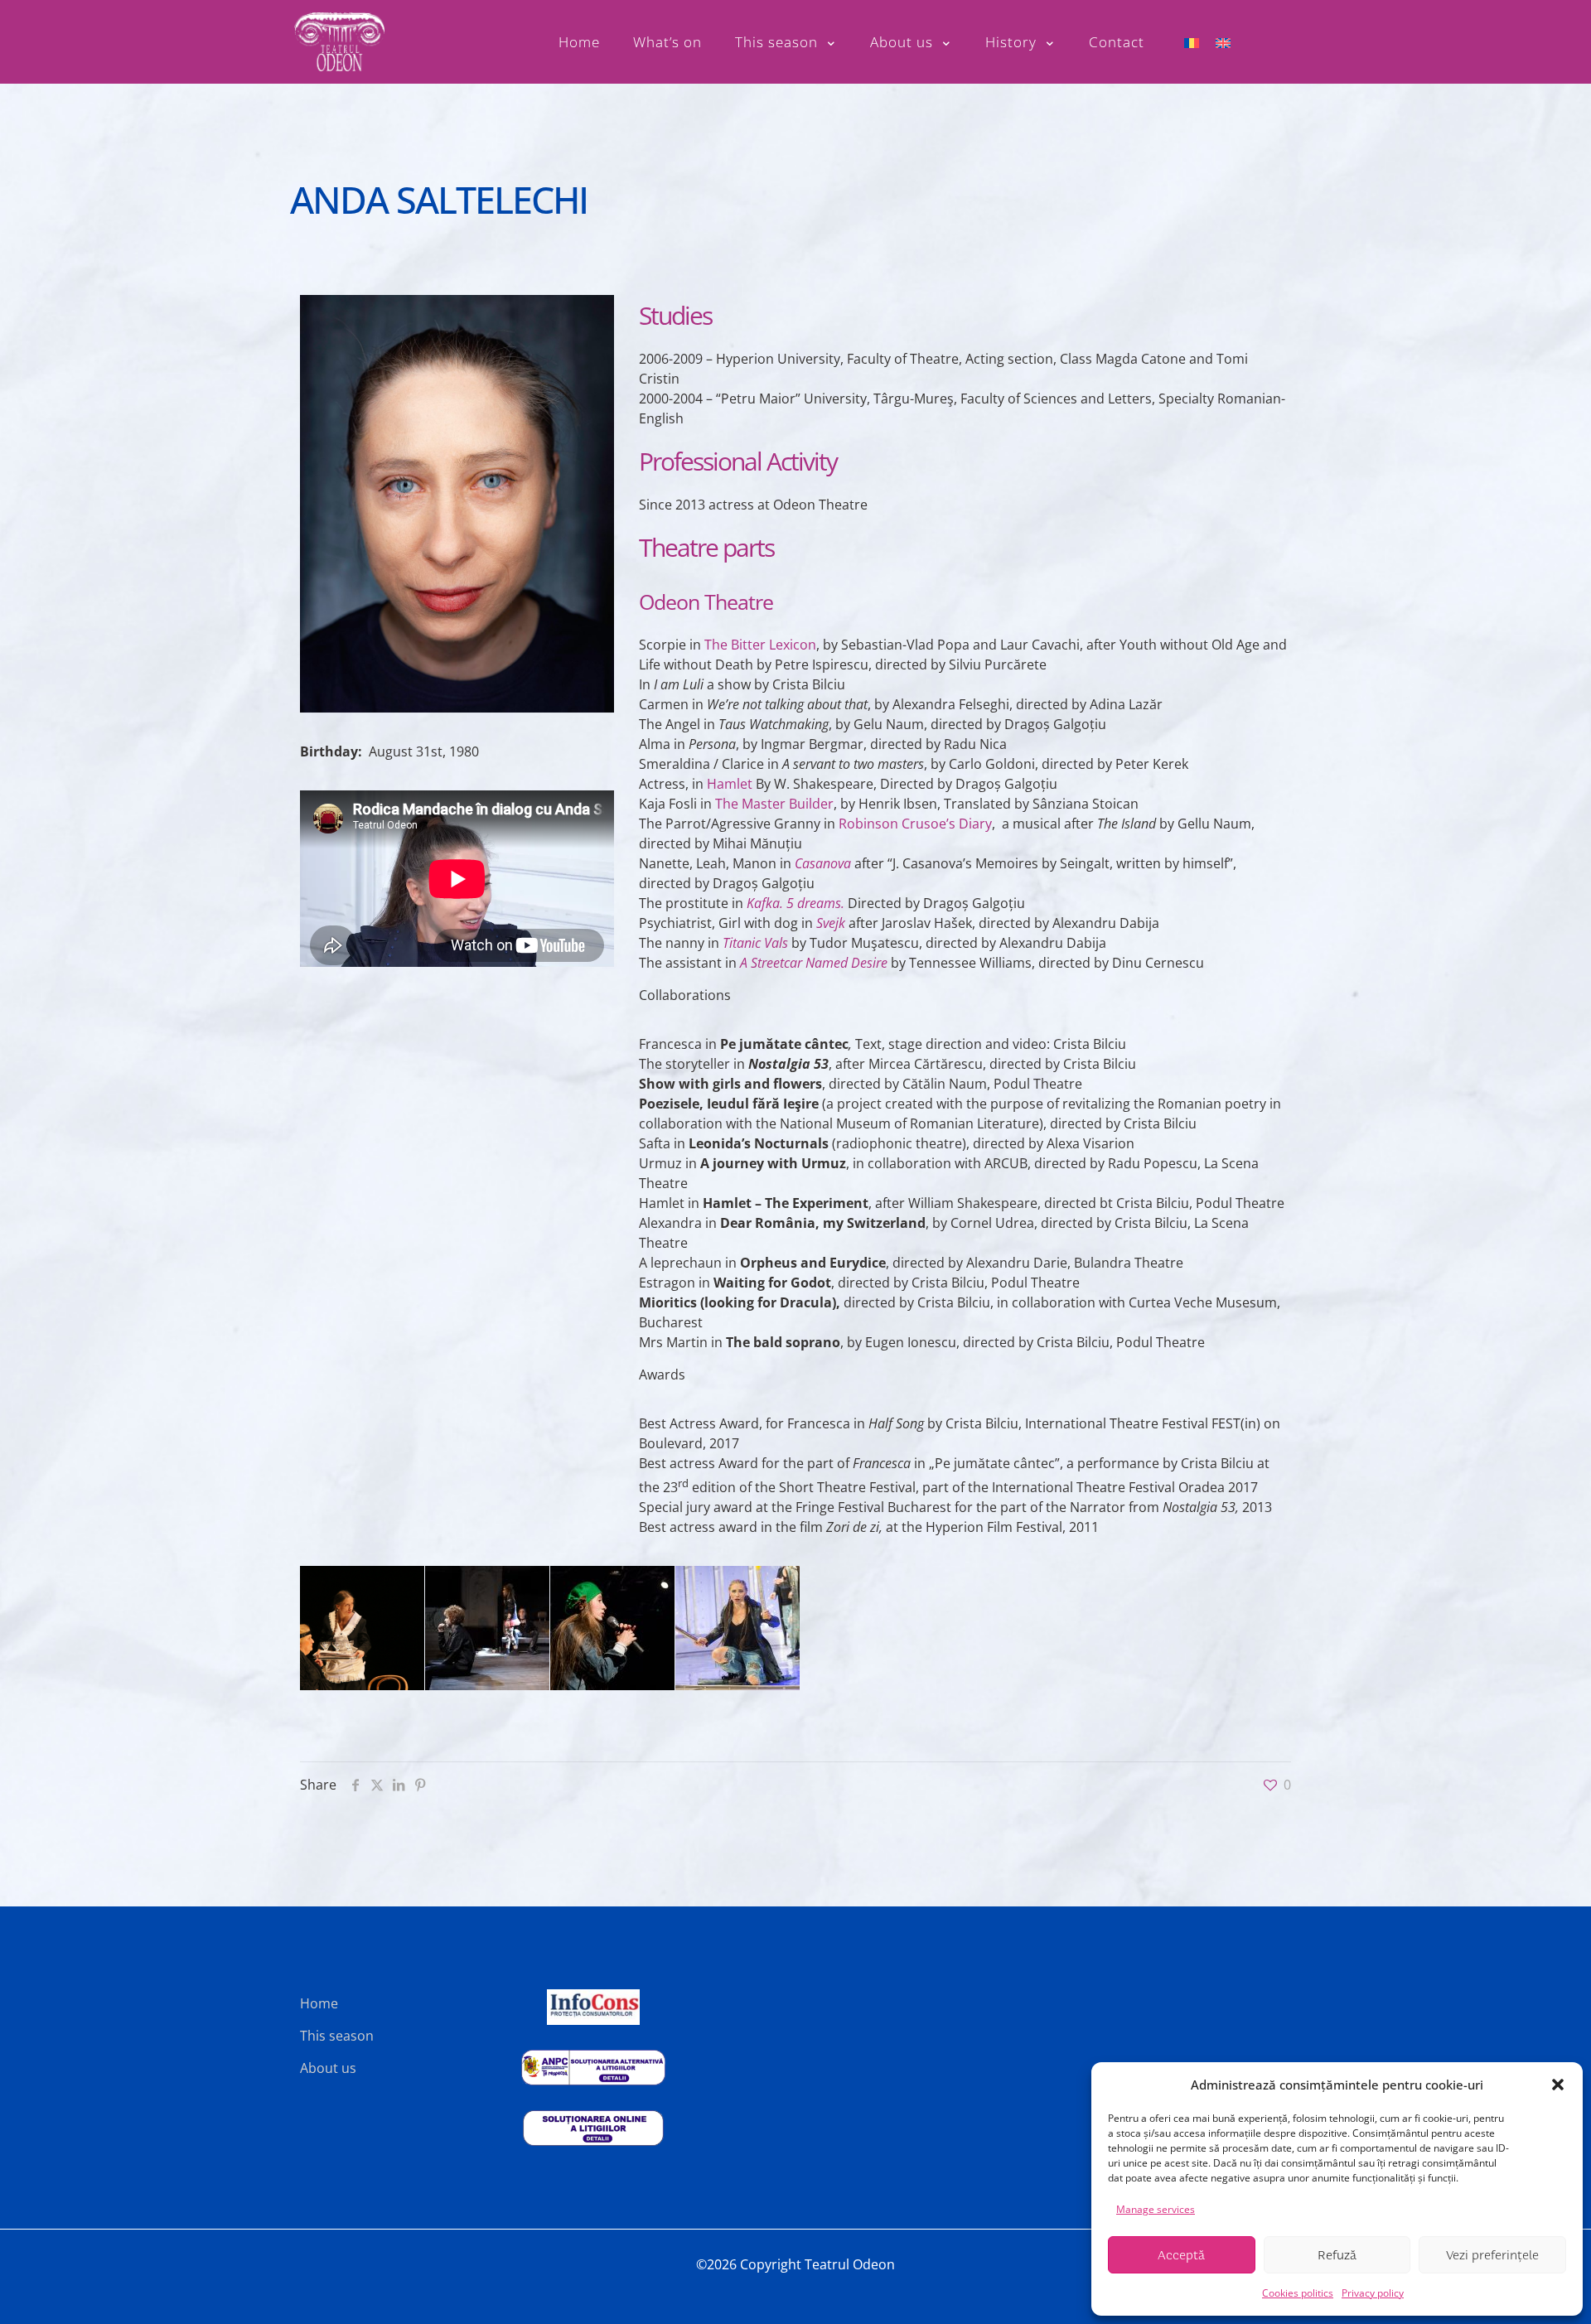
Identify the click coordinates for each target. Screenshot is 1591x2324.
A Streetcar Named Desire (814, 963)
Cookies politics (1298, 2293)
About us (328, 2068)
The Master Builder (774, 804)
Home (319, 2003)
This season (337, 2036)
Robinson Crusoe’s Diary (915, 824)
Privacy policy (1373, 2293)
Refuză (1337, 2255)
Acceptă (1181, 2255)
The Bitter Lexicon (760, 645)
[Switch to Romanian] (1192, 42)
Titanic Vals (755, 943)
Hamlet (730, 784)
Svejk (831, 923)
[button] (1558, 2085)
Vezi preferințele (1492, 2255)
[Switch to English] (1223, 42)
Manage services (1156, 2209)
